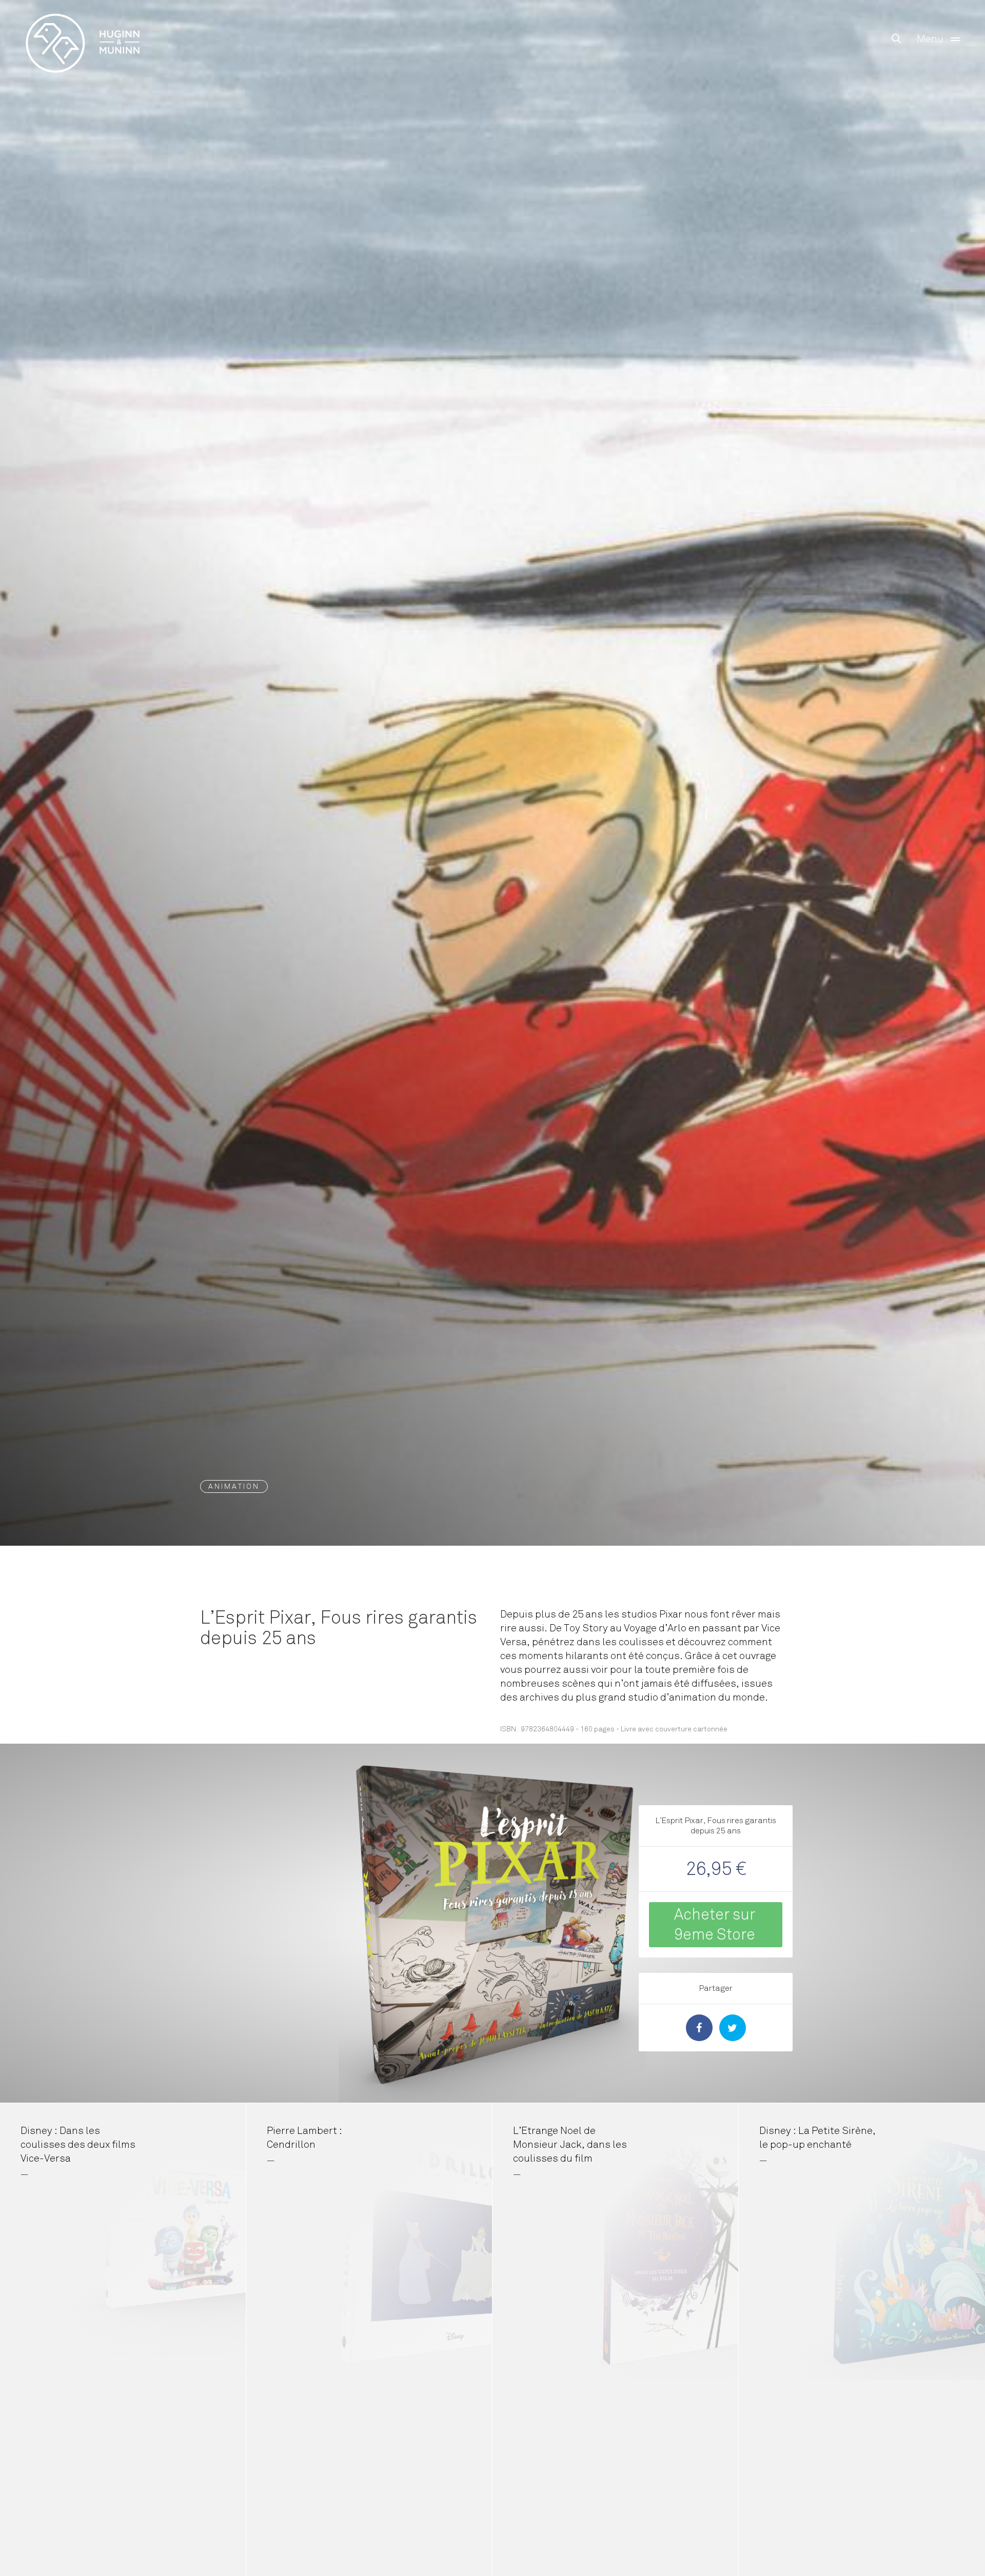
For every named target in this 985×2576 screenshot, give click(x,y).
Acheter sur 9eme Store (715, 1924)
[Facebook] (699, 2028)
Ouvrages (83, 22)
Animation (234, 1486)
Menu (930, 39)
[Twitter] (733, 2028)
